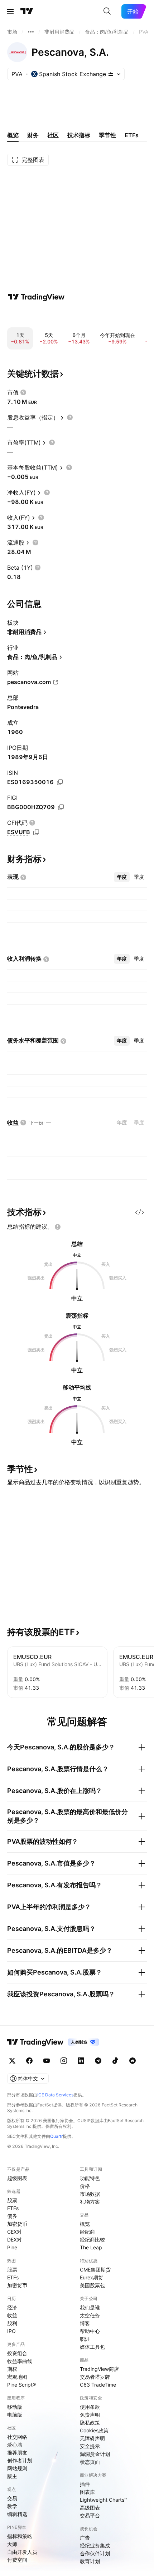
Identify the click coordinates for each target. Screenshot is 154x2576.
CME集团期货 (95, 2270)
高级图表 (90, 2508)
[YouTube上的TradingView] (47, 2061)
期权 (12, 2369)
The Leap (91, 2247)
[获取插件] (140, 1212)
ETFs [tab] (132, 135)
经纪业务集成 (95, 2545)
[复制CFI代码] (36, 832)
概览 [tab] (13, 135)
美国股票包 (92, 2285)
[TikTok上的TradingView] (115, 2061)
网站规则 (17, 2468)
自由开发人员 (22, 2552)
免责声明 (90, 2415)
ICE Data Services (55, 2095)
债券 (12, 2216)
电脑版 (15, 2415)
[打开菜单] (10, 11)
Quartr (56, 2136)
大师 (12, 2544)
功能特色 (90, 2178)
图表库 (87, 2492)
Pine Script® (21, 2385)
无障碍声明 (92, 2438)
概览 (85, 2224)
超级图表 (17, 2178)
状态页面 (90, 2462)
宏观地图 (17, 2377)
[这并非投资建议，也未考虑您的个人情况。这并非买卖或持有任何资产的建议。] (58, 1227)
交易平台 (90, 2515)
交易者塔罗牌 (95, 2377)
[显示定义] (23, 392)
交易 (12, 2498)
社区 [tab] (53, 135)
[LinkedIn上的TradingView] (81, 2061)
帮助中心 (90, 2331)
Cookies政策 (94, 2430)
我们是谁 (90, 2307)
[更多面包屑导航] (31, 32)
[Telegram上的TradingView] (98, 2061)
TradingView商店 (99, 2369)
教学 (12, 2506)
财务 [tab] (33, 135)
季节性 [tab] (107, 135)
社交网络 (17, 2437)
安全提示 (90, 2446)
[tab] (122, 877)
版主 (12, 2476)
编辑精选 (17, 2514)
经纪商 (87, 2232)
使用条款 (90, 2407)
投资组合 (17, 2353)
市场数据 (90, 2194)
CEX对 (15, 2232)
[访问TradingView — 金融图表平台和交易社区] (36, 297)
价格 (85, 2186)
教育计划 (90, 2561)
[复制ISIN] (60, 782)
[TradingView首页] (27, 11)
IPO (11, 2331)
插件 (85, 2484)
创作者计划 (20, 2460)
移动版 (15, 2407)
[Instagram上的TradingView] (64, 2061)
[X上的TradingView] (12, 2061)
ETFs (13, 2208)
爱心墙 (15, 2445)
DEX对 (15, 2240)
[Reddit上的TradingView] (133, 2061)
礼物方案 (90, 2202)
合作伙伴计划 (95, 2553)
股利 (12, 2323)
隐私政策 (90, 2423)
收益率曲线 (20, 2361)
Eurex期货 (92, 2277)
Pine (12, 2247)
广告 (85, 2538)
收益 (12, 2315)
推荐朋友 (17, 2453)
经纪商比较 (92, 2240)
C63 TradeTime (98, 2385)
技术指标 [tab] (79, 135)
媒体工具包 (92, 2347)
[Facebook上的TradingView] (29, 2061)
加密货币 (17, 2224)
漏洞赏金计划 (95, 2454)
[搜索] (107, 11)
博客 (85, 2323)
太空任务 (90, 2315)
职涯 (85, 2339)
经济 (12, 2307)
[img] (111, 74)
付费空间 (17, 2560)
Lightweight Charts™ (104, 2500)
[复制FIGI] (61, 807)
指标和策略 (20, 2536)
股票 (12, 2200)
